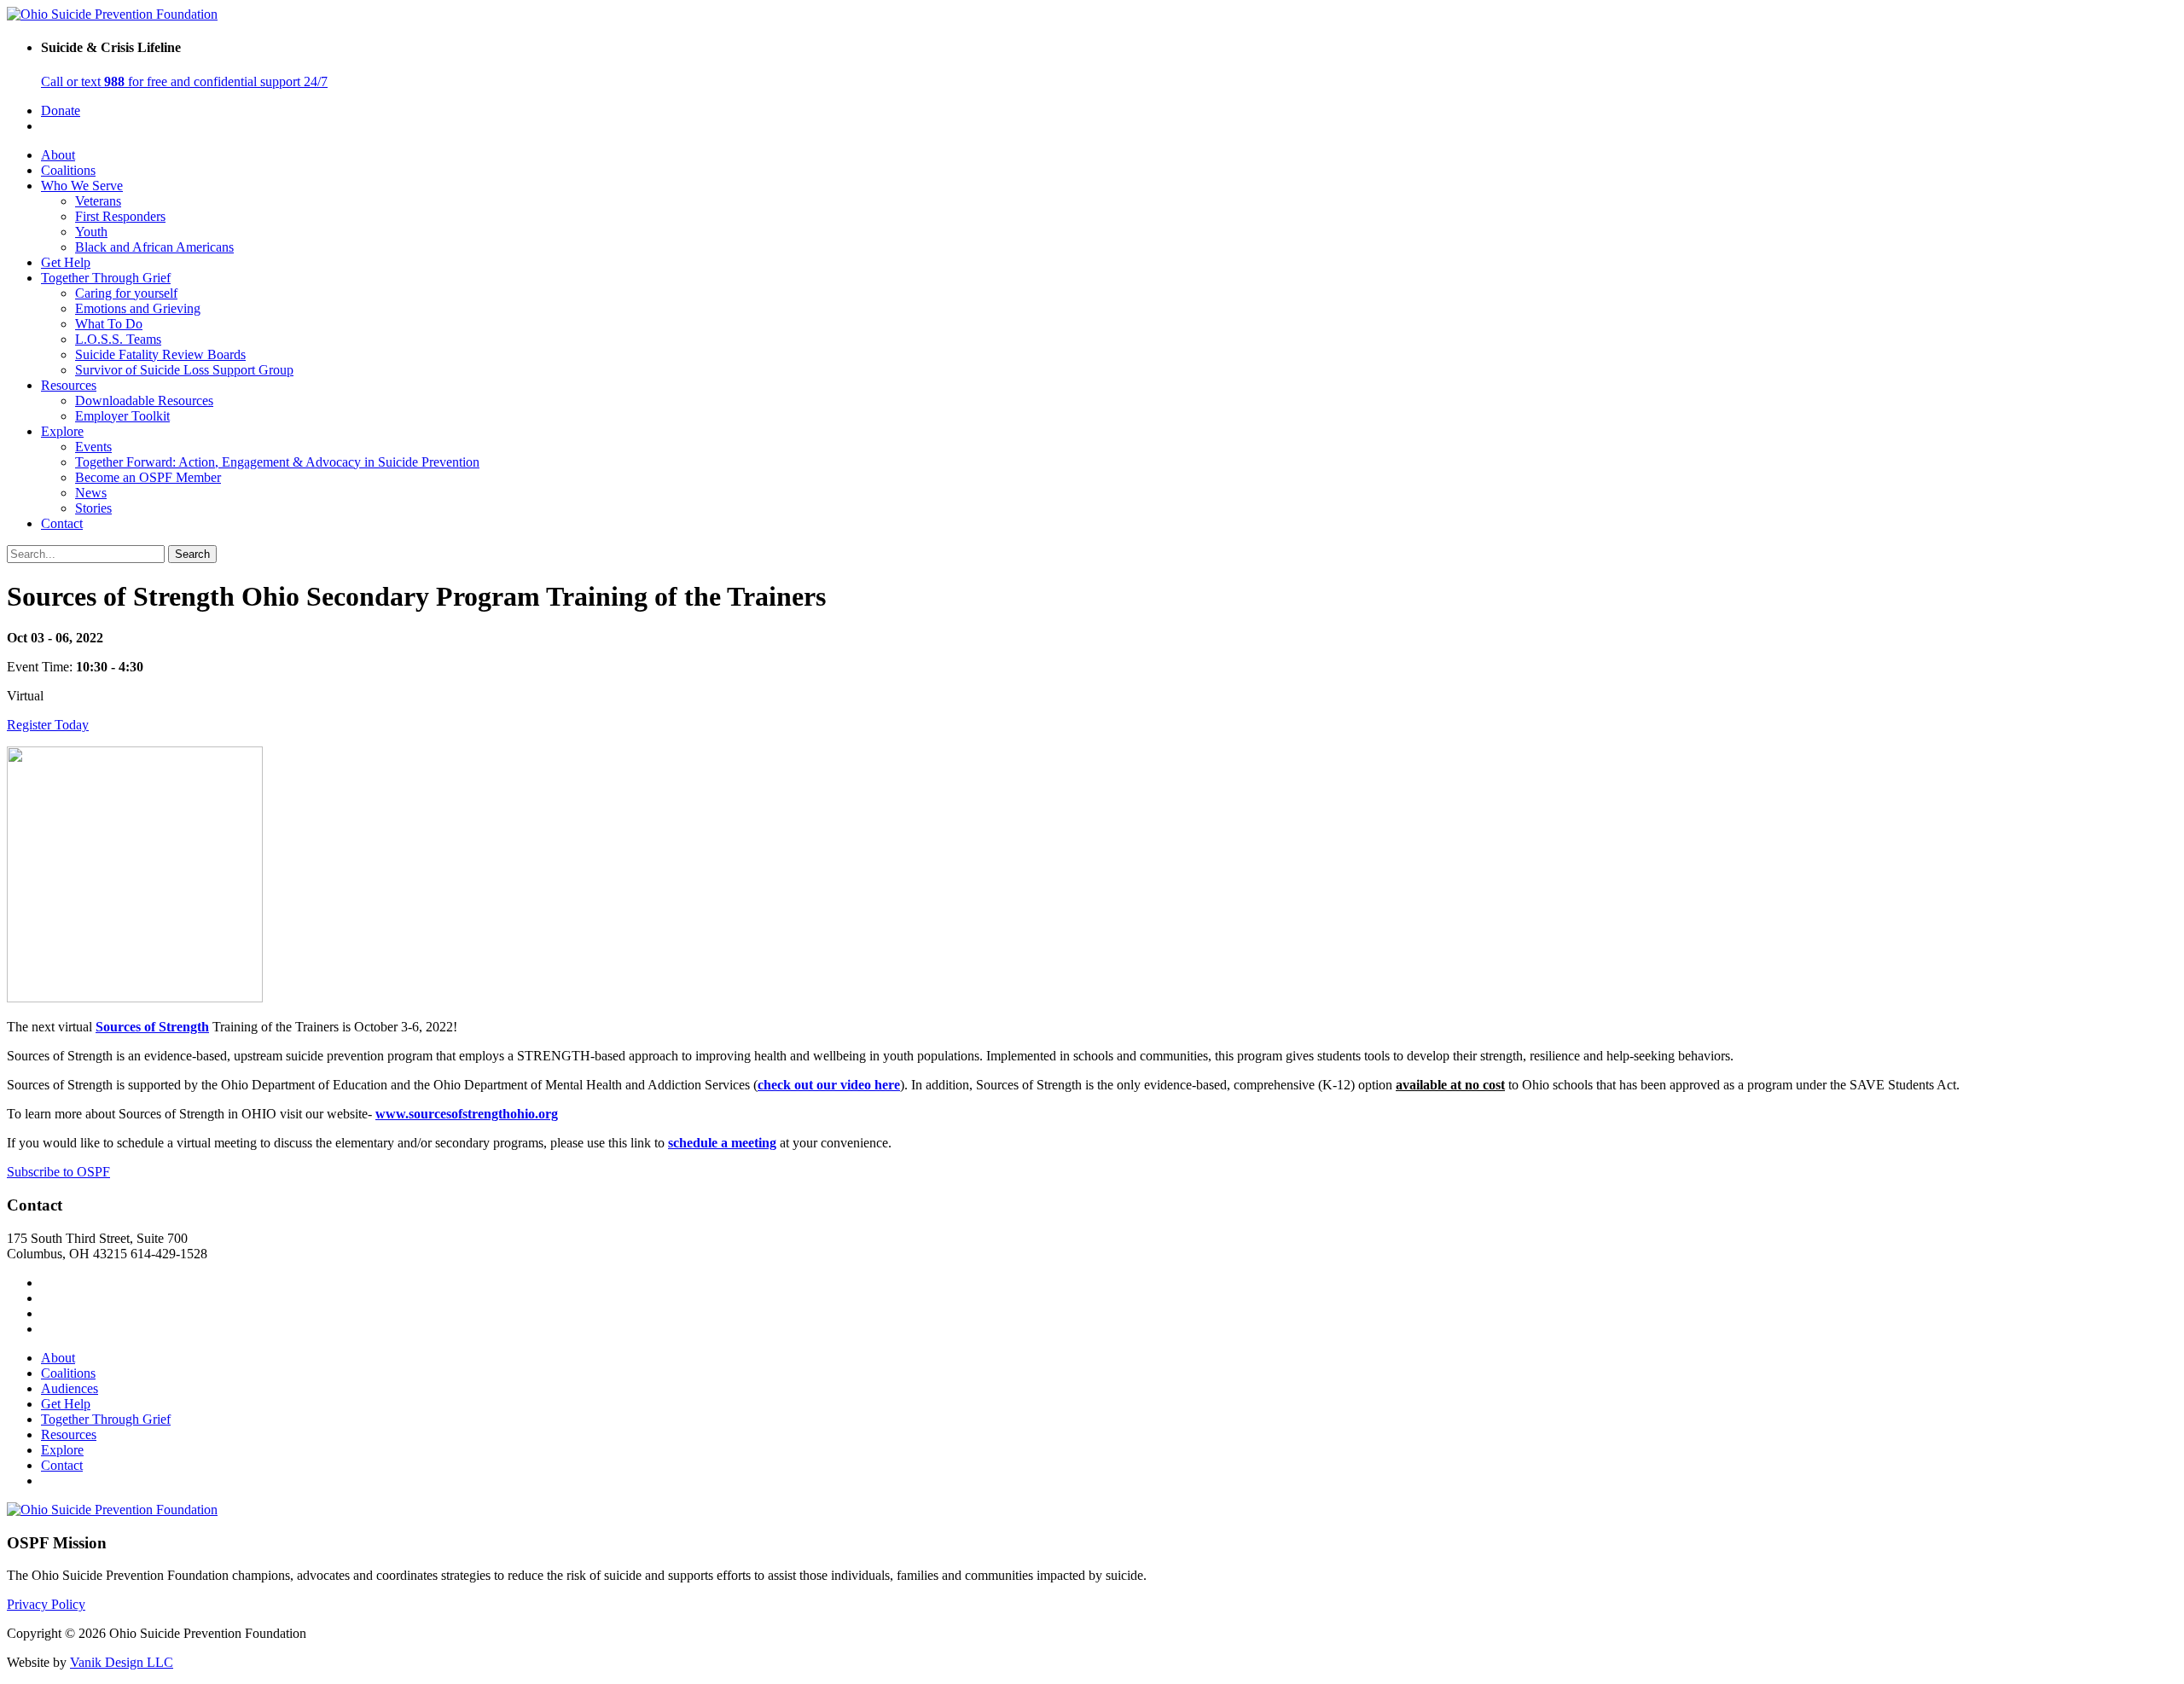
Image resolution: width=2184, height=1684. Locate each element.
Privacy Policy (46, 1604)
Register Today (48, 725)
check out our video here (829, 1085)
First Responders (120, 216)
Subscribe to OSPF (58, 1172)
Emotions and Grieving (138, 308)
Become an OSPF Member (148, 477)
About (58, 155)
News (91, 493)
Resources (69, 385)
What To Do (109, 324)
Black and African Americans (154, 247)
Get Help (66, 262)
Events (93, 447)
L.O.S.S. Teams (118, 339)
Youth (91, 232)
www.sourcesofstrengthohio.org (467, 1114)
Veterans (98, 201)
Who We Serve (82, 186)
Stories (93, 508)
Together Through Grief (106, 278)
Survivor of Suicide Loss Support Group (184, 370)
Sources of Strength (152, 1027)
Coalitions (68, 170)
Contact (62, 523)
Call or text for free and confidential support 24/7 (184, 81)
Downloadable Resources (144, 401)
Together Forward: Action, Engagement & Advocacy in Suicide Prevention (277, 462)
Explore (62, 431)
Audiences (70, 1388)
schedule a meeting (722, 1143)
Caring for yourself (126, 293)
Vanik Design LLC (122, 1662)
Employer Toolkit (122, 416)
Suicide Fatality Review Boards (160, 354)
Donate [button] (61, 110)
